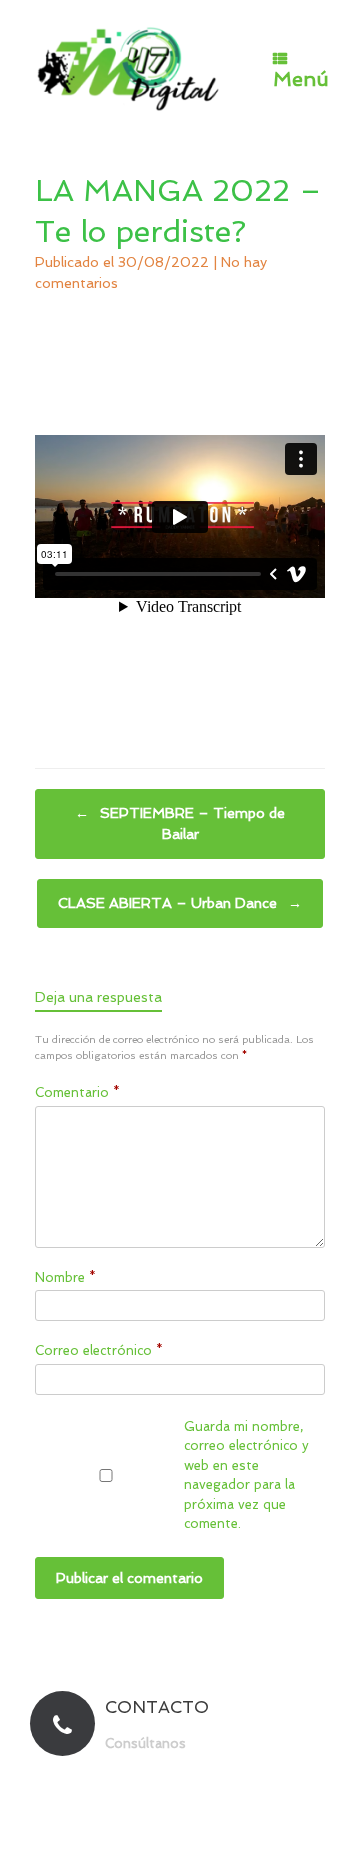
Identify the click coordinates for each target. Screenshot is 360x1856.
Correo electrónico (99, 1350)
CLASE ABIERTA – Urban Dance (180, 903)
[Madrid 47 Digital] (129, 68)
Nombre (65, 1277)
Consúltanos (147, 1743)
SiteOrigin (216, 1816)
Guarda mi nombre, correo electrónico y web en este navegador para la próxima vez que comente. (246, 1475)
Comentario (77, 1092)
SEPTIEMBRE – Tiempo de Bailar (180, 823)
